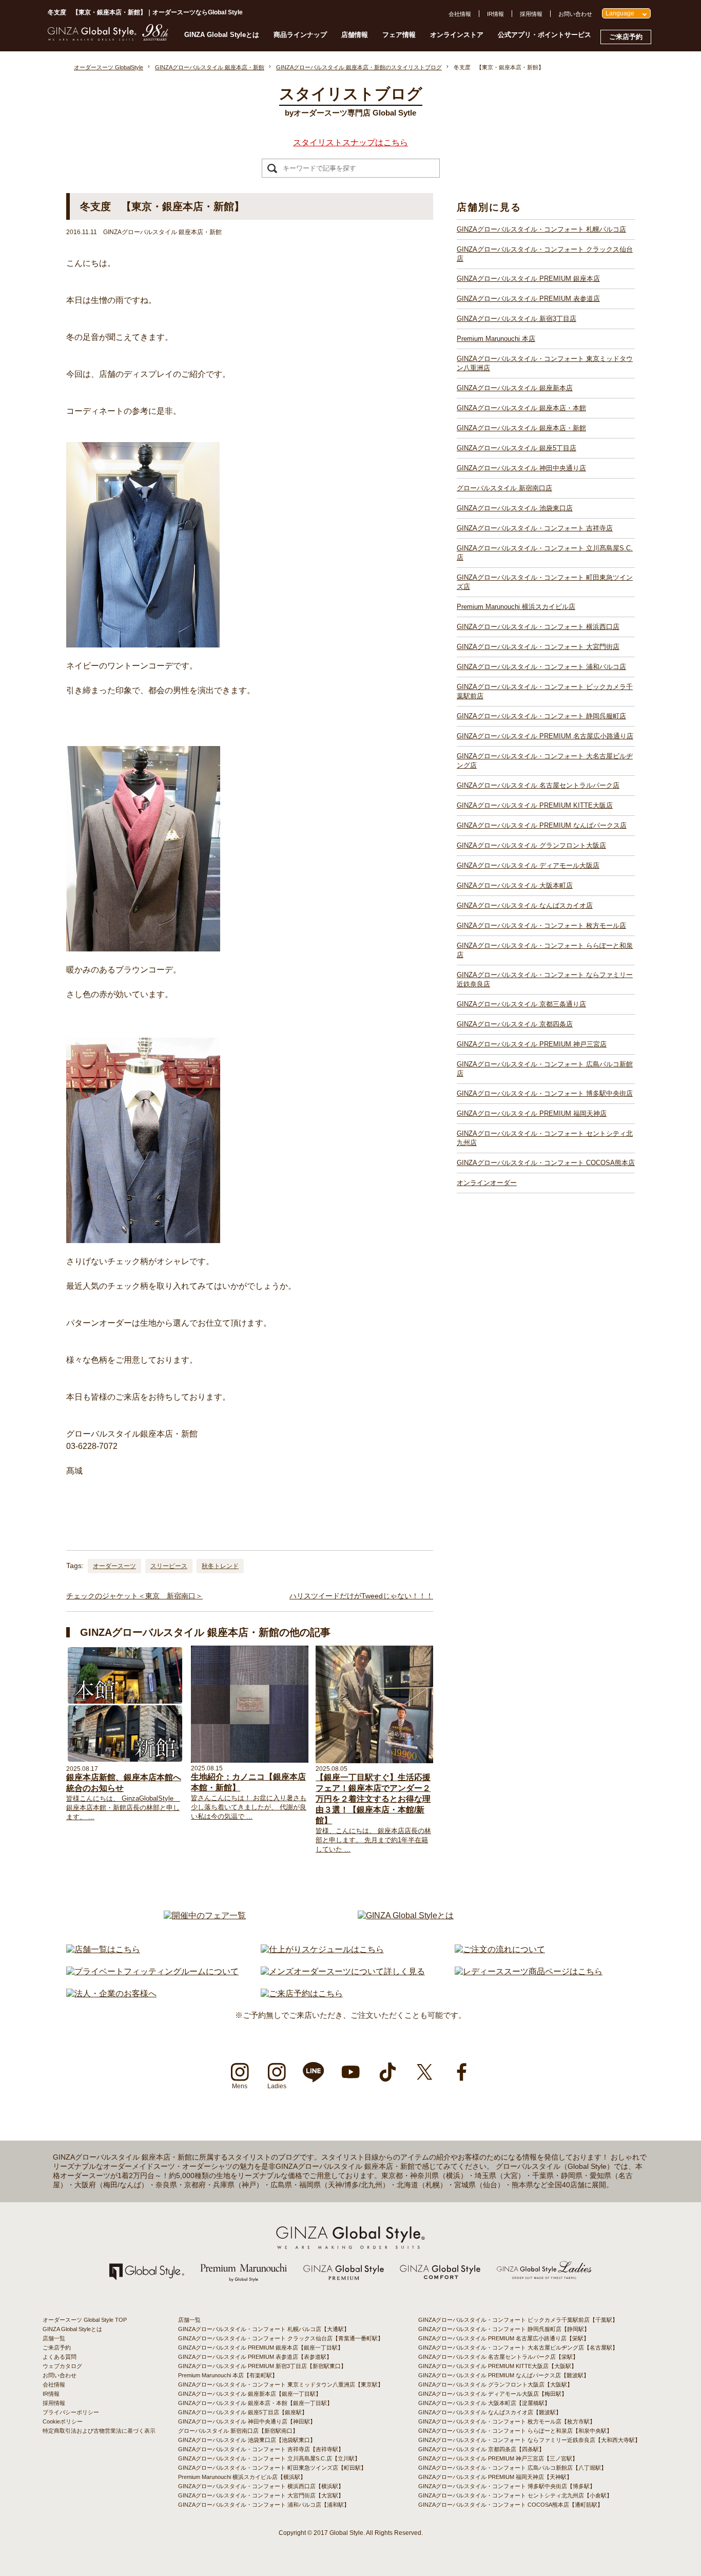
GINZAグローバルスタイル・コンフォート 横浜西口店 (538, 627)
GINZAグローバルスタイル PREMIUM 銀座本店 (528, 279)
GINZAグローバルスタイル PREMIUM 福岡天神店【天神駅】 (495, 2477)
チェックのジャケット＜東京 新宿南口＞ (134, 1596)
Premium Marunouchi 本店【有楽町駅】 (228, 2375)
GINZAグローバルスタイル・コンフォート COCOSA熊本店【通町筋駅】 (511, 2505)
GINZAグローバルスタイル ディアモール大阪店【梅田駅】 (493, 2394)
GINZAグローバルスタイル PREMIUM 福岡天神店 (532, 1113)
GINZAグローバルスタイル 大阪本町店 (515, 885)
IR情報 (495, 14)
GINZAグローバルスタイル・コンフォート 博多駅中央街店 (545, 1093)
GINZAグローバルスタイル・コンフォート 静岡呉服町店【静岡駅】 (504, 2329)
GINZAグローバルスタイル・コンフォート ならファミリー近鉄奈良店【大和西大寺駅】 (529, 2440)
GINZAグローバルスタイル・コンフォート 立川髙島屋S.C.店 (545, 553)
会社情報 (460, 14)
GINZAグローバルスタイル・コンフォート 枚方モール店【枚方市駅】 (507, 2421)
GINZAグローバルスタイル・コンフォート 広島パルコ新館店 (545, 1069)
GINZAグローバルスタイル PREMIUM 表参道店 (528, 299)
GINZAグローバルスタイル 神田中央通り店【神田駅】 (247, 2421)
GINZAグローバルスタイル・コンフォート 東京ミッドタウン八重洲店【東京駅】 (281, 2384)
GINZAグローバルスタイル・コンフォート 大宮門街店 (538, 647)
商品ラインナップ (300, 35)
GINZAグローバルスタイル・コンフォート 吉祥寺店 (535, 528)
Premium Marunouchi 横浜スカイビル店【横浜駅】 (242, 2477)
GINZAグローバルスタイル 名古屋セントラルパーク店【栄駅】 (498, 2357)
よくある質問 (60, 2357)
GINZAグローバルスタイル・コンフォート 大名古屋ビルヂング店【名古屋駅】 (518, 2348)
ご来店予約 (626, 37)
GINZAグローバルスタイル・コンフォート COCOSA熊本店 (546, 1163)
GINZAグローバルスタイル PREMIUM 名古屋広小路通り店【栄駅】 (504, 2338)
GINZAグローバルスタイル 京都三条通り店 (521, 1004)
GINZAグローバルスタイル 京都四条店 (515, 1024)
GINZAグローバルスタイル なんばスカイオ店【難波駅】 (490, 2412)
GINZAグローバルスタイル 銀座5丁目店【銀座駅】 (243, 2412)
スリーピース (169, 1566)
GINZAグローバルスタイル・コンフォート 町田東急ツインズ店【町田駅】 (272, 2468)
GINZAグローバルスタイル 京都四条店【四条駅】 (481, 2449)
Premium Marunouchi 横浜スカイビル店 (516, 607)
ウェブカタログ (62, 2366)
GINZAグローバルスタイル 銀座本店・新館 (521, 428)
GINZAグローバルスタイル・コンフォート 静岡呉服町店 (541, 716)
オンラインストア (457, 35)
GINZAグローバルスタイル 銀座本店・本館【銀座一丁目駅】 (255, 2403)
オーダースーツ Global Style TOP (85, 2320)
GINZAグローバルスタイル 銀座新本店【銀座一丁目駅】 (250, 2394)
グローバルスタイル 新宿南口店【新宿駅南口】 (238, 2431)
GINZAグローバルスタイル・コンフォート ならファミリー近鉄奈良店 (545, 979)
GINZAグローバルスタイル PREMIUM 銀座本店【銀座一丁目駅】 (261, 2348)
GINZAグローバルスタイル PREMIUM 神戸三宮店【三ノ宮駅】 (498, 2458)
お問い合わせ (575, 14)
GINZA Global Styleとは (222, 35)
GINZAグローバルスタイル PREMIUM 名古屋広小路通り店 (545, 736)
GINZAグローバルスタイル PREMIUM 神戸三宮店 (532, 1044)
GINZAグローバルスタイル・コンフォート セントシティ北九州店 (545, 1138)
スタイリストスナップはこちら (350, 142)
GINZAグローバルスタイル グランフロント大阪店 (531, 845)
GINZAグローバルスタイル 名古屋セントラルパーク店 (538, 785)
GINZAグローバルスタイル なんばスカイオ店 (525, 905)
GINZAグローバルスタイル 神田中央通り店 (521, 468)
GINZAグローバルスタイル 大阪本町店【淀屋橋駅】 (484, 2403)
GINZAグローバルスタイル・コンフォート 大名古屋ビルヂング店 (545, 761)
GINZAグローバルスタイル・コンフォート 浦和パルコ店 (541, 667)
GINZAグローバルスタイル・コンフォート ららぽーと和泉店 (545, 950)
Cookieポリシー (63, 2421)
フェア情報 (399, 35)
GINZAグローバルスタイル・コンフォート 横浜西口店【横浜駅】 (261, 2486)
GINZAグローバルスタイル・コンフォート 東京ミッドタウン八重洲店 (545, 363)
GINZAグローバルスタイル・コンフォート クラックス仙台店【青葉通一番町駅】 (281, 2338)
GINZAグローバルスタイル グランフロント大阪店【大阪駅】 (495, 2384)
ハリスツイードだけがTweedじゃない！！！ (361, 1596)
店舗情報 (355, 35)
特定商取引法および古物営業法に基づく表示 (99, 2431)
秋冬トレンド (220, 1566)
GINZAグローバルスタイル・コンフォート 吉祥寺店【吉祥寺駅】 (261, 2449)
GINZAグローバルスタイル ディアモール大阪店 (528, 865)
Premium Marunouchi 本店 (496, 339)
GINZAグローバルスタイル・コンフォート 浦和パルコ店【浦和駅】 (264, 2505)
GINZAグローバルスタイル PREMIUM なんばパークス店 (542, 825)
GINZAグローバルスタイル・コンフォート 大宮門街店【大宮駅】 (261, 2495)
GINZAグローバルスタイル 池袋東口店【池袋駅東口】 (247, 2440)
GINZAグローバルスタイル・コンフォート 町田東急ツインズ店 (545, 582)
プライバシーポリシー (71, 2412)
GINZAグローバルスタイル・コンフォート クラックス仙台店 (545, 254)
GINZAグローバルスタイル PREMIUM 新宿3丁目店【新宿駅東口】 (262, 2366)
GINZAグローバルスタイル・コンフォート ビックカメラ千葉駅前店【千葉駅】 (518, 2320)
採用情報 (531, 14)
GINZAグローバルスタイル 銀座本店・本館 (521, 408)
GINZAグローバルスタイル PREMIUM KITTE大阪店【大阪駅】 (498, 2366)
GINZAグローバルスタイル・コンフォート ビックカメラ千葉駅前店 (545, 691)
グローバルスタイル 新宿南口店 (504, 488)
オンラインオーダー (487, 1183)
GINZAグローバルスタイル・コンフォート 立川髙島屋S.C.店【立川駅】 (269, 2458)
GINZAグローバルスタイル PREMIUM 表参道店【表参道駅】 (255, 2357)
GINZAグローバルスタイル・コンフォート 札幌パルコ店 (541, 229)
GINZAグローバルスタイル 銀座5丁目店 (517, 448)
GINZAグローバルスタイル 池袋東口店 (515, 508)
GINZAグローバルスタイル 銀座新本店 (515, 388)
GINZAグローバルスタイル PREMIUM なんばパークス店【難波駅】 (504, 2375)
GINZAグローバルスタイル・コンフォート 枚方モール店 (541, 926)
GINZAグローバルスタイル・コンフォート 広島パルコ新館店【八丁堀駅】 (512, 2468)
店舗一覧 (54, 2338)
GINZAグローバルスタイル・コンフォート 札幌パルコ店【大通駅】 (264, 2329)
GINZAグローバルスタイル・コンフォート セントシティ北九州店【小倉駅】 (515, 2495)
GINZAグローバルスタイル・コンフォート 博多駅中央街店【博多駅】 (507, 2486)
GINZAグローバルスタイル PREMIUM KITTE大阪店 (535, 805)
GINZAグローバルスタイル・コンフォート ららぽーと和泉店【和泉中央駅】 (515, 2431)
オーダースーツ (114, 1566)
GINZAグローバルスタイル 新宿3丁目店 (517, 319)
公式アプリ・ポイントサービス (544, 35)
